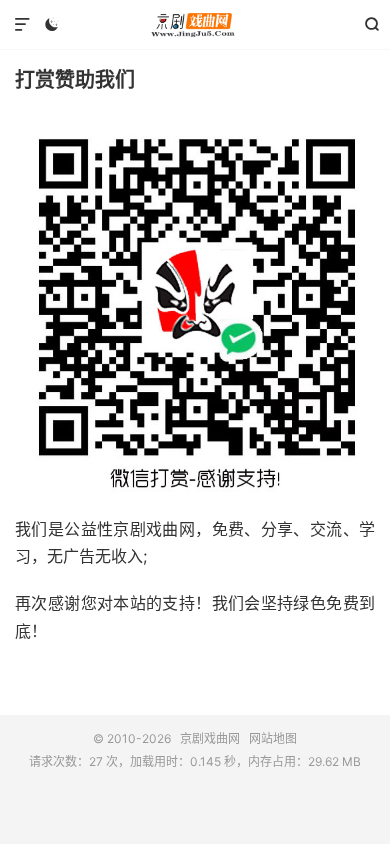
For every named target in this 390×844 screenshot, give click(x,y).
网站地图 (273, 738)
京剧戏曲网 (195, 25)
